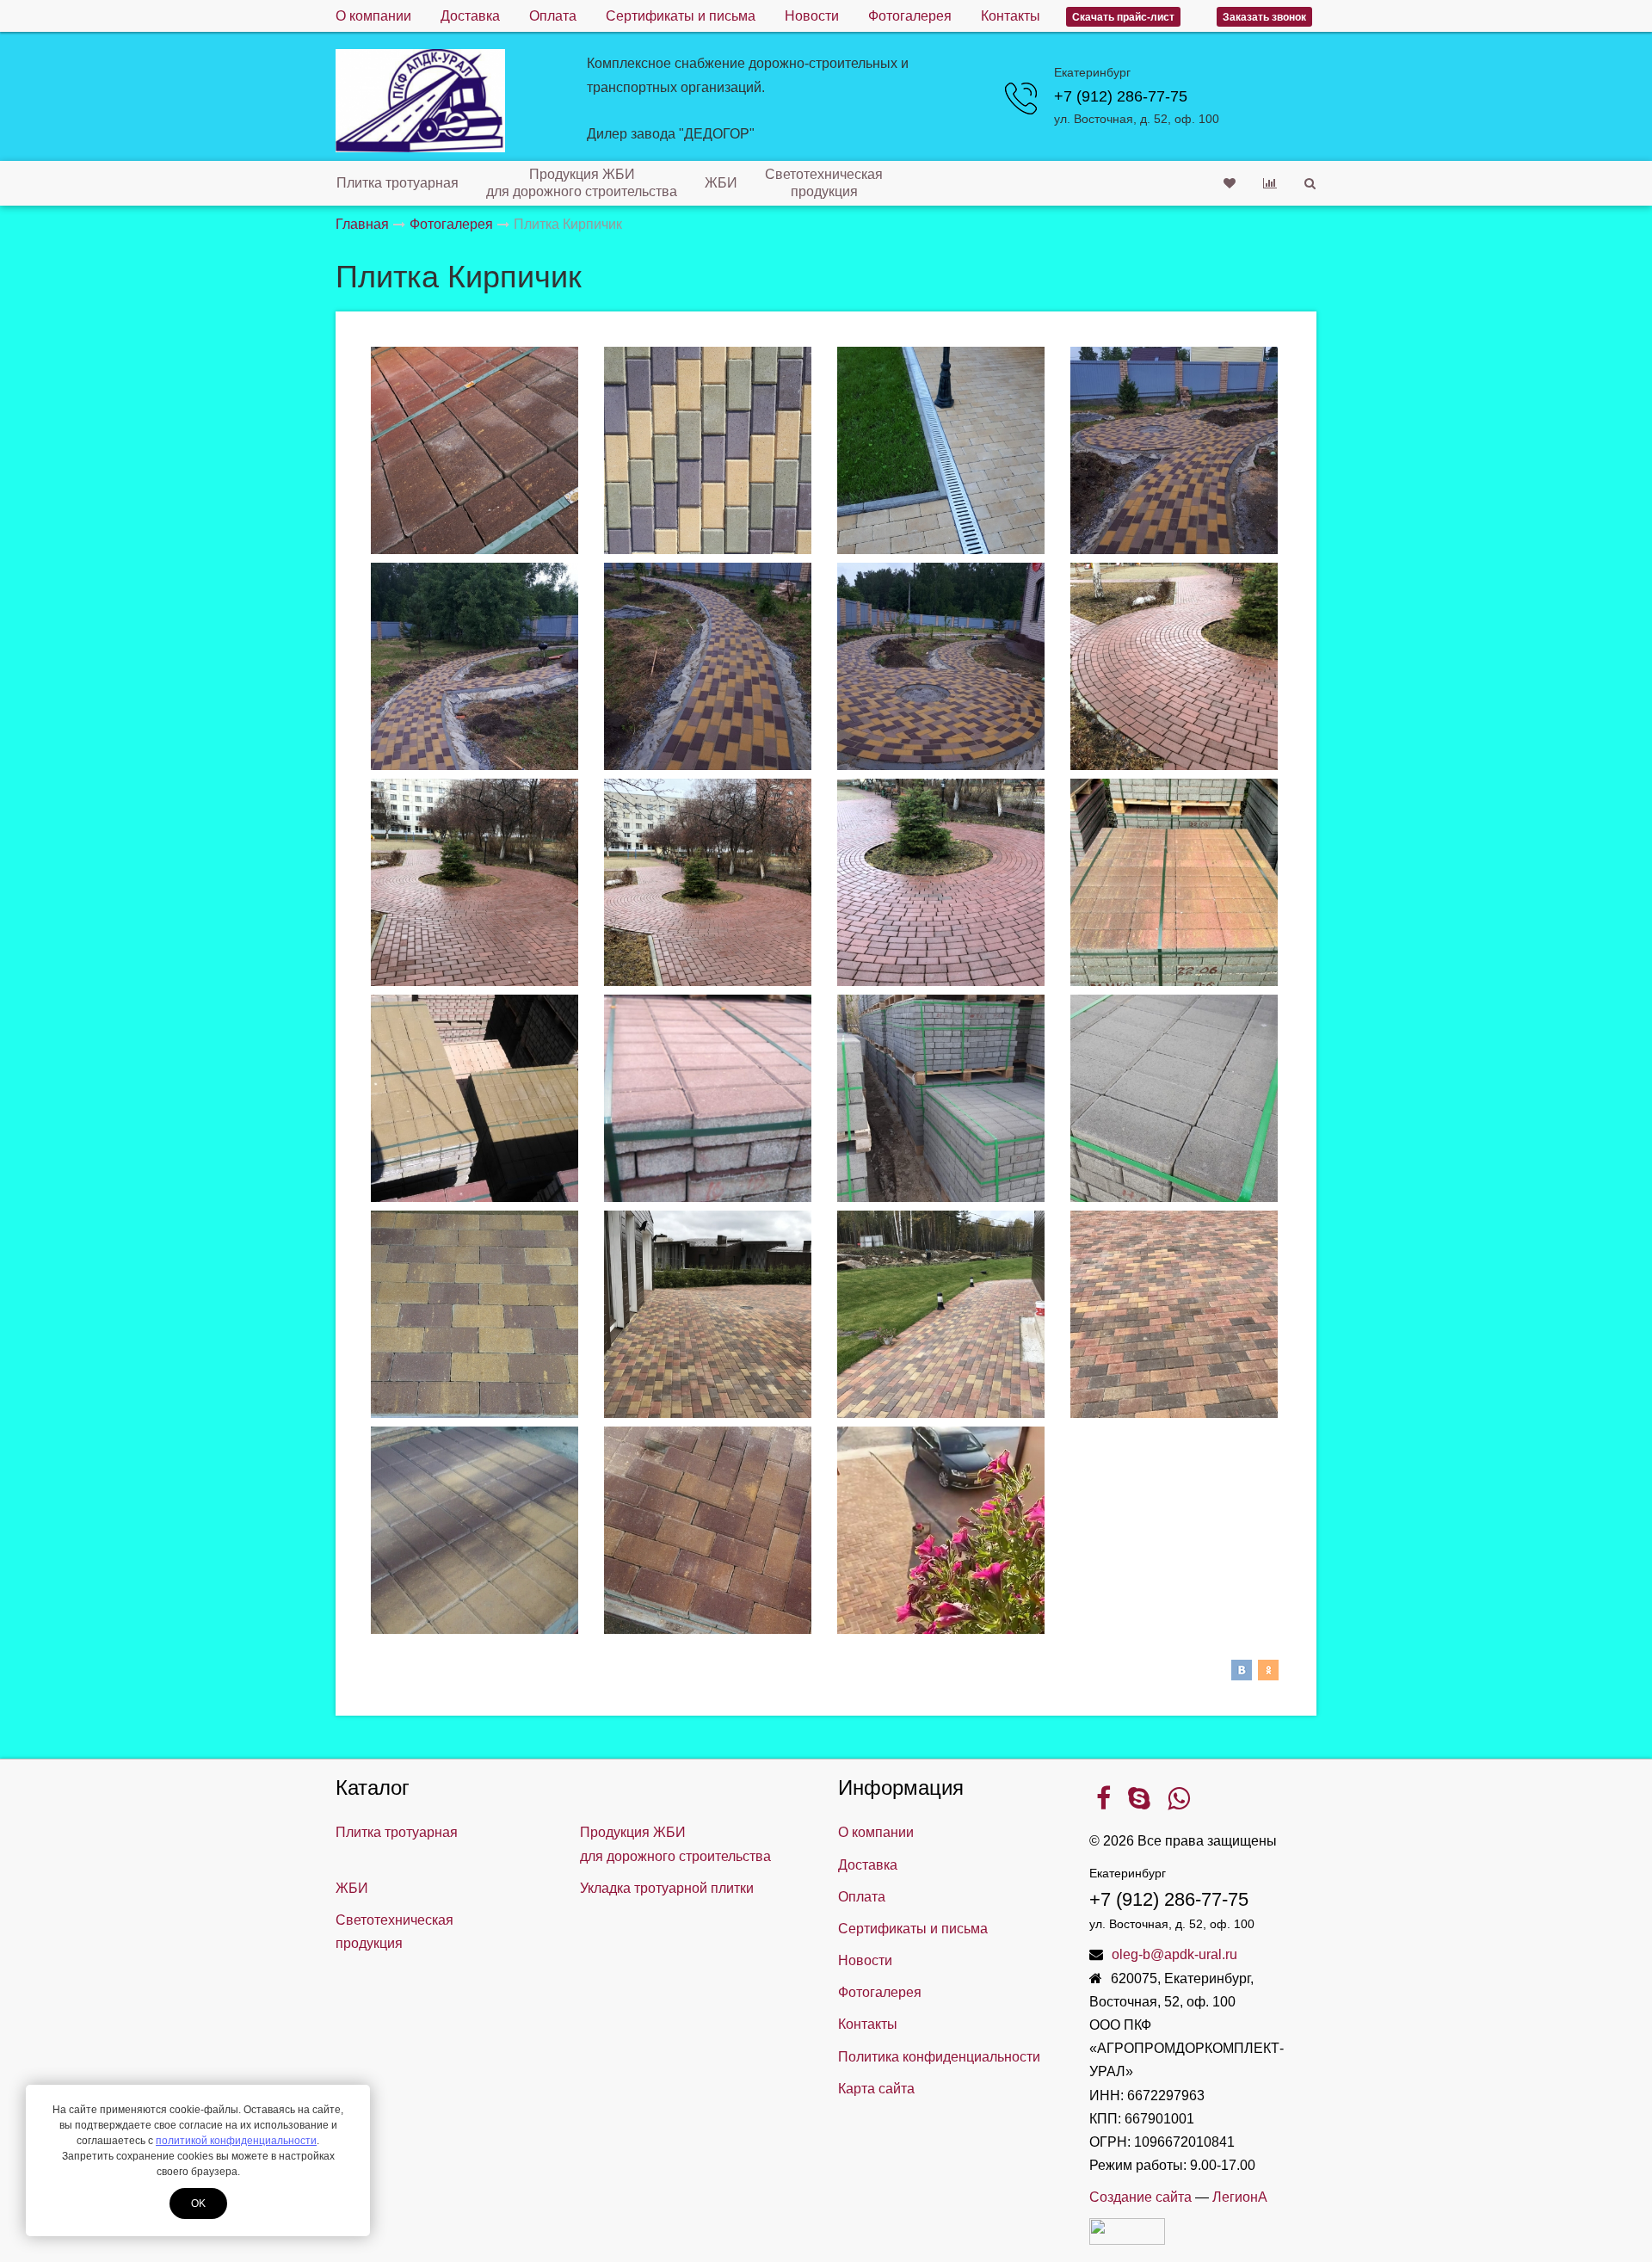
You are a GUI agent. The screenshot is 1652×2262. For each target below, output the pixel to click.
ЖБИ (721, 183)
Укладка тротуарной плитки (667, 1888)
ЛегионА (1240, 2197)
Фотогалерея (910, 16)
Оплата (553, 16)
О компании (373, 16)
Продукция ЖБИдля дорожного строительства (582, 183)
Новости (812, 16)
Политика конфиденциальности (939, 2057)
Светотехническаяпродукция (824, 183)
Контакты (1011, 16)
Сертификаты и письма (681, 16)
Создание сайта (1140, 2197)
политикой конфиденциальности (236, 2141)
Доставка (470, 16)
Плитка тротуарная (398, 183)
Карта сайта (876, 2089)
